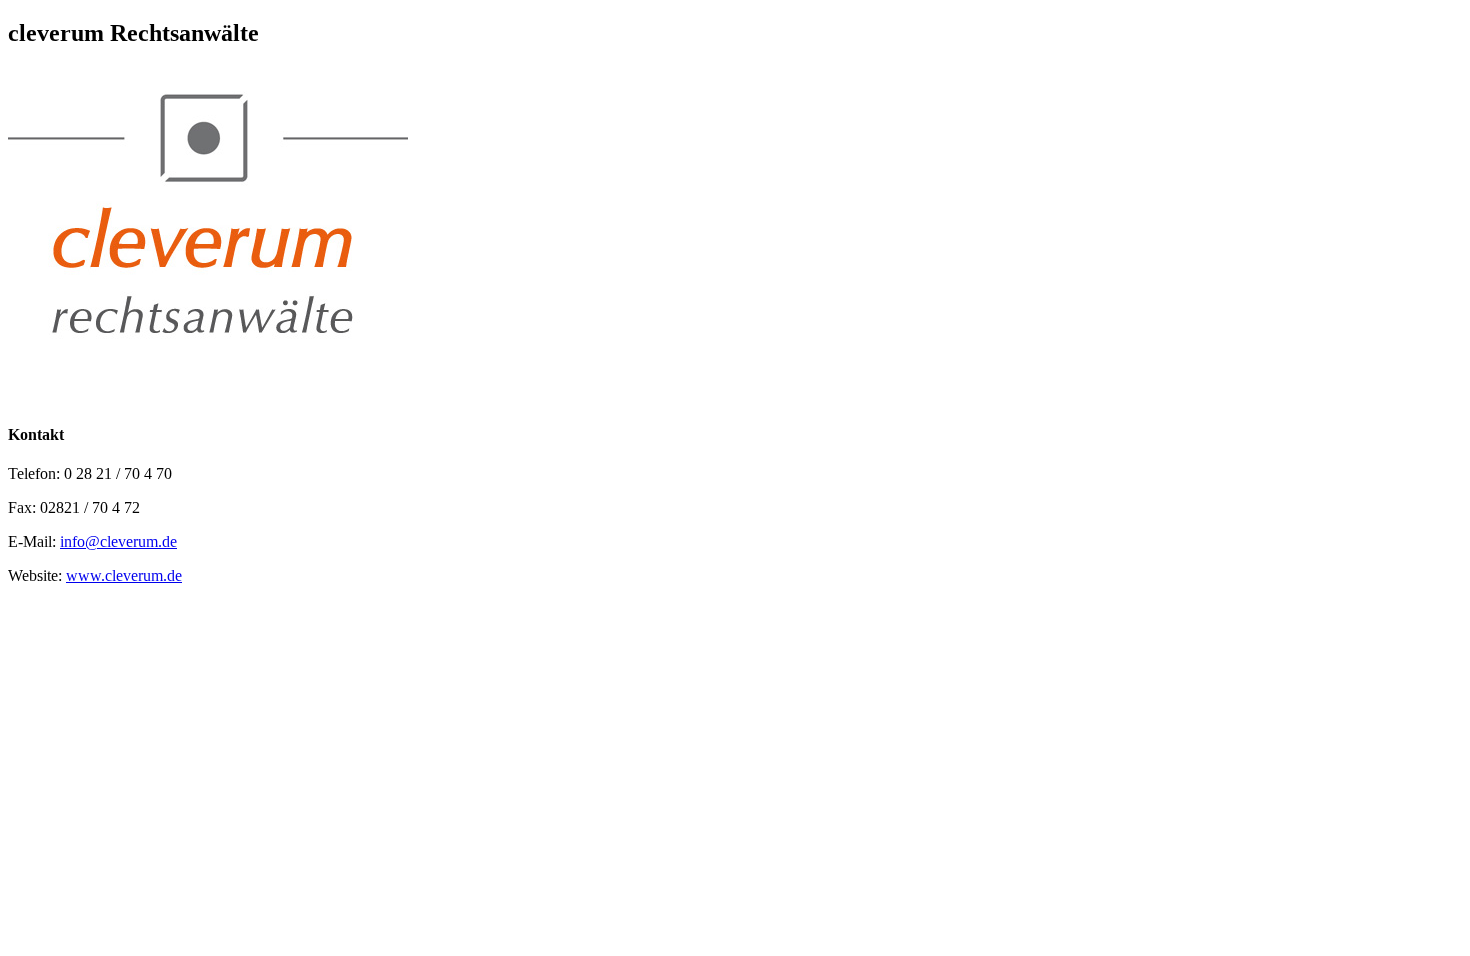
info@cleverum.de (118, 541)
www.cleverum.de (124, 575)
